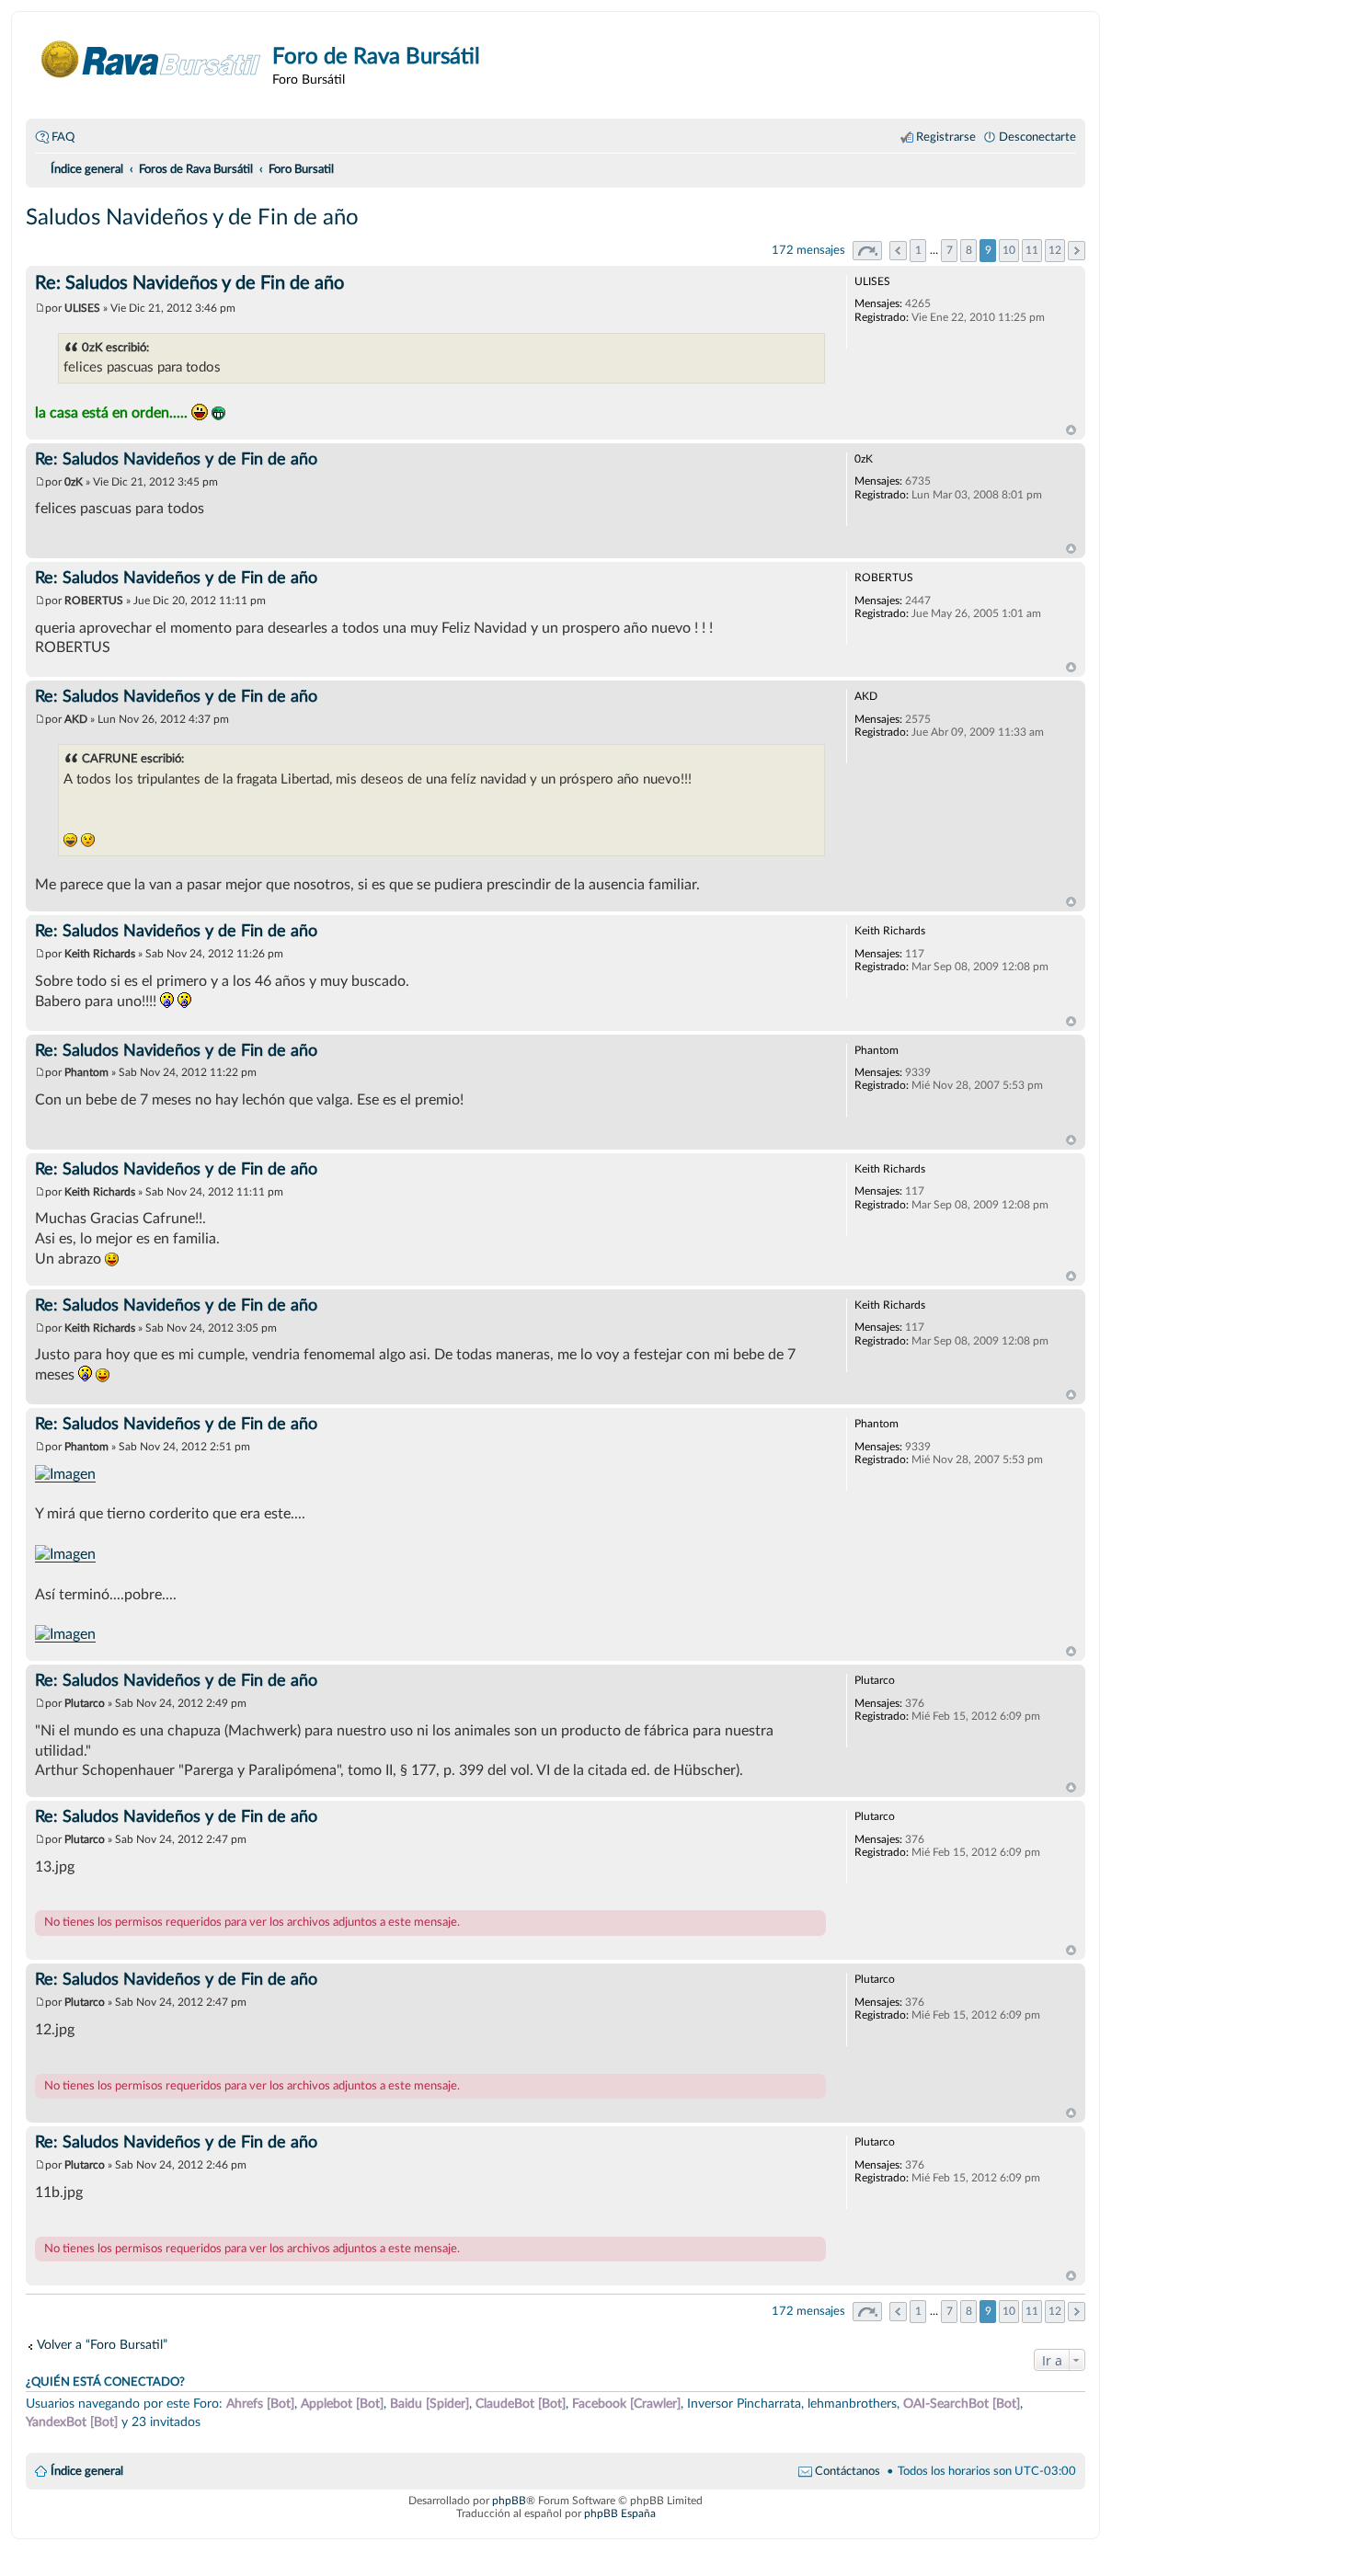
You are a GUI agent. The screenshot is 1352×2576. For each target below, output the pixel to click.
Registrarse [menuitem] (946, 137)
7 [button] (950, 250)
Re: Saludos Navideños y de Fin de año (189, 283)
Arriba (1071, 430)
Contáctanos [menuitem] (848, 2471)
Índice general (87, 2471)
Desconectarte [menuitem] (1037, 137)
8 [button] (969, 250)
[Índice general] (151, 59)
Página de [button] (867, 251)
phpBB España (620, 2513)
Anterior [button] (898, 251)
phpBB (509, 2501)
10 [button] (1009, 250)
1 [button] (918, 250)
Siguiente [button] (1077, 251)
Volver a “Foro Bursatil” (102, 2345)
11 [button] (1032, 250)
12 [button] (1055, 250)
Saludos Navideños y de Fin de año (192, 218)
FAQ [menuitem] (63, 137)
